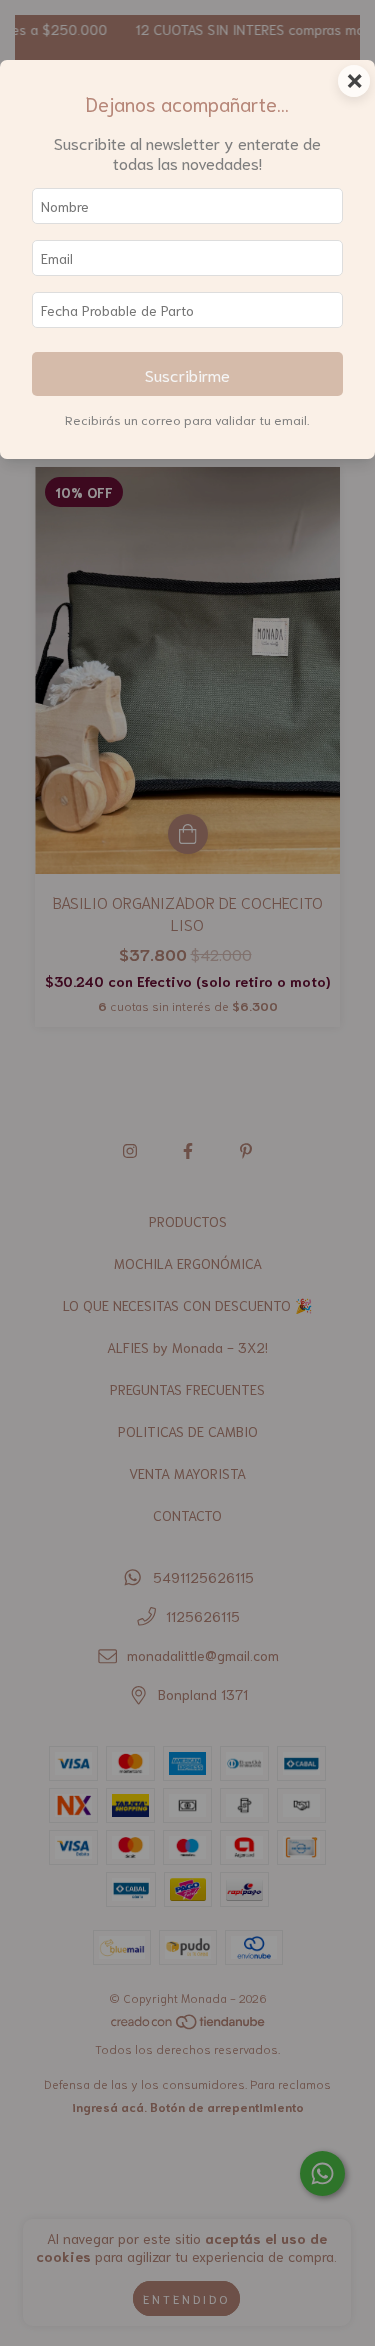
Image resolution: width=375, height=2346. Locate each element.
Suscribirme (187, 374)
